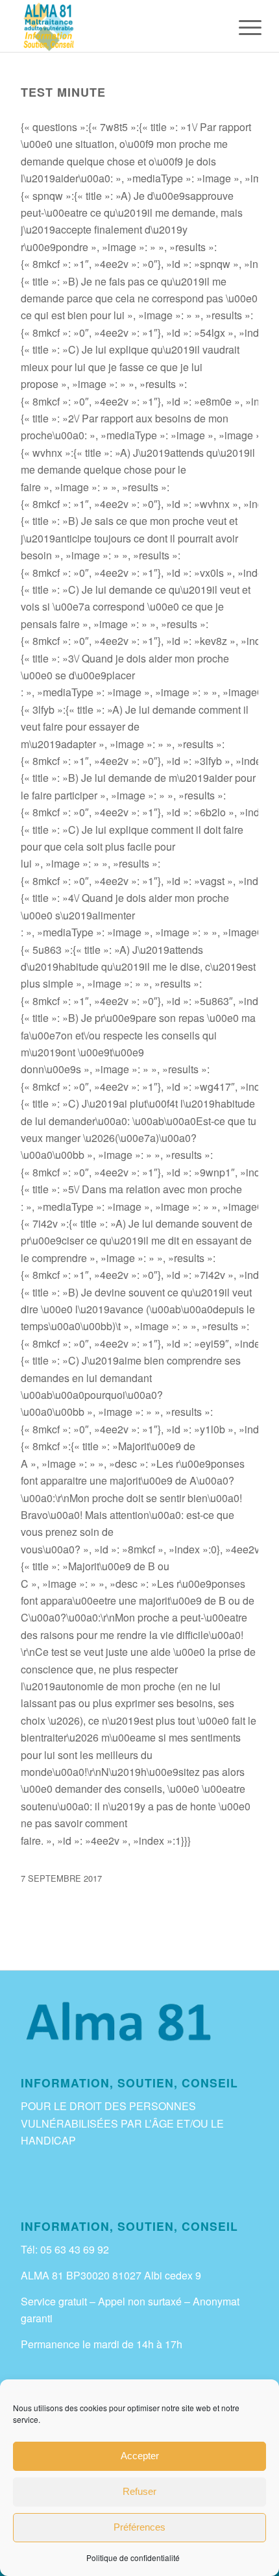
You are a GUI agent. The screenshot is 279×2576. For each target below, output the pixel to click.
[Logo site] (115, 26)
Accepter (140, 2456)
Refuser (139, 2491)
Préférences (139, 2527)
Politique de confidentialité (133, 2558)
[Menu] (240, 27)
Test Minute (63, 92)
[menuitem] (240, 27)
